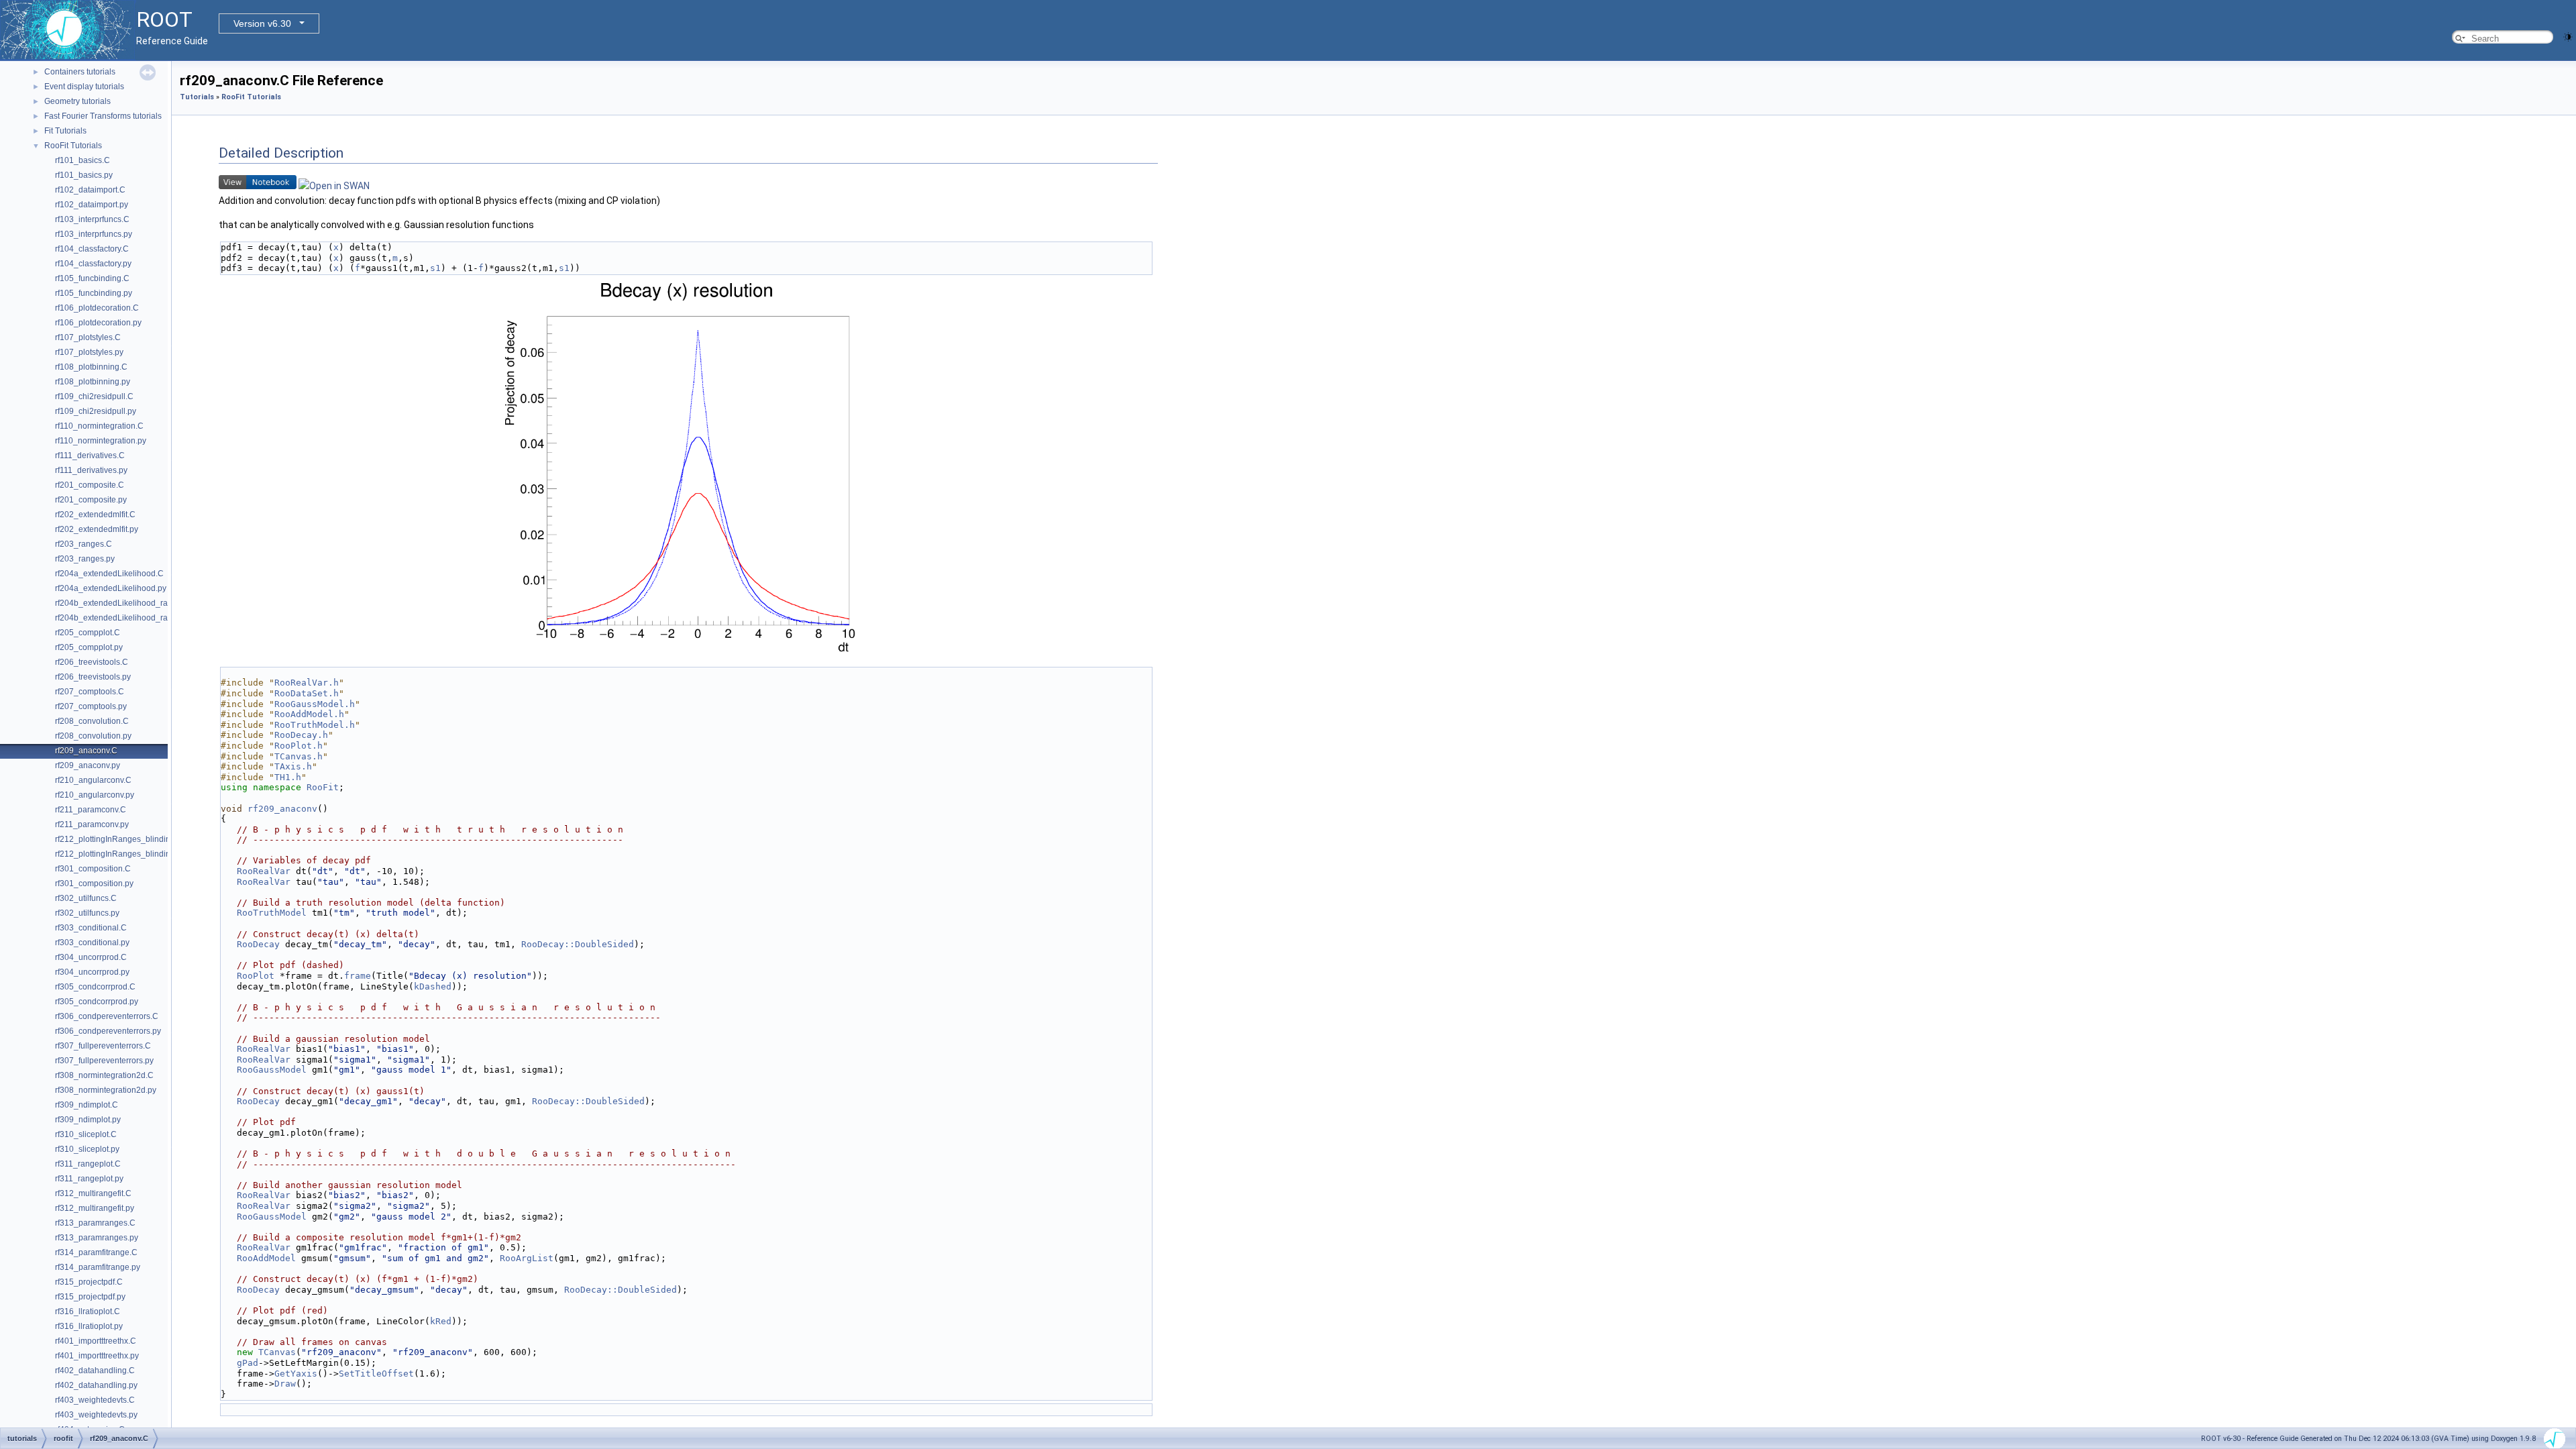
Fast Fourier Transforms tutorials (103, 116)
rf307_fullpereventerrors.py (104, 1061)
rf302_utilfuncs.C (86, 898)
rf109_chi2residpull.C (94, 396)
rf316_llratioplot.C (88, 1311)
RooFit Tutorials (73, 146)
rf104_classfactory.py (93, 264)
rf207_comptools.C (90, 692)
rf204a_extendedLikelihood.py (111, 588)
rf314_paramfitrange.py (98, 1267)
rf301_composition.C (93, 869)
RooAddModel (266, 1258)
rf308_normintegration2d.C (104, 1075)
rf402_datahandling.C (95, 1371)
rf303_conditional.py (92, 943)
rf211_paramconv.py (92, 824)
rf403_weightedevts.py (96, 1415)
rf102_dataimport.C (90, 190)
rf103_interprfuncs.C (92, 219)
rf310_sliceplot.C (86, 1134)
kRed (441, 1321)
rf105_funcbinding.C (92, 278)
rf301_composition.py (94, 883)
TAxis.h (293, 766)
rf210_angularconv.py (95, 795)
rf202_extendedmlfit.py (97, 529)
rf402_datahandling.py (96, 1385)
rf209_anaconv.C (86, 751)
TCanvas (277, 1352)
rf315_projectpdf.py (90, 1297)
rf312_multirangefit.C (93, 1193)
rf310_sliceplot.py (87, 1149)
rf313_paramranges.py (97, 1238)
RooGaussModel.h (315, 704)
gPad (248, 1363)
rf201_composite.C (90, 485)
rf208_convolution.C (92, 721)
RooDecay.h (301, 735)
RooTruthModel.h (315, 725)
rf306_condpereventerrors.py (108, 1031)
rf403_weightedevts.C (95, 1400)
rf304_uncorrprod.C (91, 957)
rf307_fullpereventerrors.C (103, 1046)
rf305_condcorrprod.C (95, 987)
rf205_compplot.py (89, 647)
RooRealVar (264, 871)
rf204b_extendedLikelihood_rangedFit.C (129, 603)
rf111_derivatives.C (90, 455)
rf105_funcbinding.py (94, 293)
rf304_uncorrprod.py (92, 972)
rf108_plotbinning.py (93, 382)
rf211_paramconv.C (91, 810)
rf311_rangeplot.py (89, 1179)
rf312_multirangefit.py (95, 1208)
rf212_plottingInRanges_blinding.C (119, 839)
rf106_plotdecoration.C (97, 308)
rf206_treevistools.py (93, 677)
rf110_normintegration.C (99, 426)
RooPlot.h (299, 746)
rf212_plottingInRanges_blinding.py (120, 854)
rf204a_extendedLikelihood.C (109, 574)
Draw (285, 1384)
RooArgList (527, 1258)
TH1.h (288, 777)
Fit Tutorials (65, 131)
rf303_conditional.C (91, 928)
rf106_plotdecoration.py (98, 323)
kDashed (433, 986)
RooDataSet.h (307, 693)
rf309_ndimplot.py (88, 1120)
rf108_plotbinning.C (91, 367)
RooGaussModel (272, 1070)
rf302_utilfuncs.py (87, 913)
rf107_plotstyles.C (88, 337)
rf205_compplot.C (88, 633)
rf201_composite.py (91, 500)
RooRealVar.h (307, 683)
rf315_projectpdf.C (89, 1282)
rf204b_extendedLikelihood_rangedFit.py (130, 618)
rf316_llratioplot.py (89, 1326)
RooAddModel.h (309, 714)
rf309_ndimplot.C (87, 1105)
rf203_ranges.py (85, 559)
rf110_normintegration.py (101, 441)
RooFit (323, 787)
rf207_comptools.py (91, 706)
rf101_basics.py (84, 175)
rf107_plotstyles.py (89, 352)
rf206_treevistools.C (92, 662)
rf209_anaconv (282, 809)
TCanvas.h (299, 756)
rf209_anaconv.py (88, 765)
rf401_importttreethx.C (96, 1341)
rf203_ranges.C (84, 544)
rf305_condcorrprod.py (97, 1002)
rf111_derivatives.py (91, 470)
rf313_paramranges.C (95, 1223)
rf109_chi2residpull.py (96, 411)
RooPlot (256, 976)
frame (358, 976)
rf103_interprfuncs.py (94, 234)
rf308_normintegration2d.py (106, 1090)
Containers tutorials (80, 72)
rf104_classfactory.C (92, 249)
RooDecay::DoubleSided (578, 944)
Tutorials (197, 97)
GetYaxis (296, 1374)
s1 (435, 268)
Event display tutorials (84, 87)
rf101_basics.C (83, 160)
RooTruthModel (272, 913)
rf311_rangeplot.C (88, 1164)
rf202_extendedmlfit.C (95, 515)
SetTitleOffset (376, 1374)
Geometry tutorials (77, 101)
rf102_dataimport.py (92, 205)
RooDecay (258, 944)
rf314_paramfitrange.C (96, 1252)
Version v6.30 (262, 23)
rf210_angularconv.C (93, 780)
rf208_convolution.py (93, 736)
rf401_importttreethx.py (97, 1356)
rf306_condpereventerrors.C (107, 1016)
